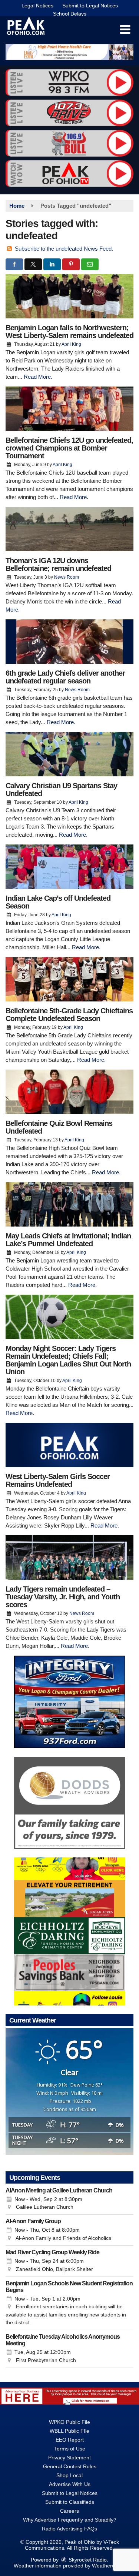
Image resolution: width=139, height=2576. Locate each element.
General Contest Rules (70, 2466)
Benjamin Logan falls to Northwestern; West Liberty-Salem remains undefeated (69, 332)
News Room (67, 577)
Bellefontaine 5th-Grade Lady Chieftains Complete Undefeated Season (69, 1015)
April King (71, 344)
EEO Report (70, 2440)
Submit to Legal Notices (90, 6)
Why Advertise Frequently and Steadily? (70, 2520)
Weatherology (108, 2566)
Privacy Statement (69, 2458)
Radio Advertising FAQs (69, 2529)
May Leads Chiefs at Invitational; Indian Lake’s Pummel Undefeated (68, 1240)
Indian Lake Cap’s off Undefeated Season (58, 902)
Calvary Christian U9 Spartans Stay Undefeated (61, 789)
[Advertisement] (69, 52)
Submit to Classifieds (70, 2502)
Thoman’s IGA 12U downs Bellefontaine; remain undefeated (58, 564)
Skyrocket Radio (87, 2560)
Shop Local (69, 2475)
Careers (69, 2511)
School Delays (70, 14)
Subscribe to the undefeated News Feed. (64, 249)
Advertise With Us (70, 2484)
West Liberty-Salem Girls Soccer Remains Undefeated (58, 1480)
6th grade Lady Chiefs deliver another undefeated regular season (65, 677)
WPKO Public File (69, 2422)
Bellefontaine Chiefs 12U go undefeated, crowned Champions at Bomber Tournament (69, 448)
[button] (125, 30)
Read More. (38, 377)
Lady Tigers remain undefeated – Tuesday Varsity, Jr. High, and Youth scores (63, 1597)
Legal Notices (37, 6)
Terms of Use (70, 2449)
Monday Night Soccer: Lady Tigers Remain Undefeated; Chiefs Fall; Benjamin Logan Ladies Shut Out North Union (68, 1360)
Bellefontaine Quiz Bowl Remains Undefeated (59, 1127)
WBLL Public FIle (69, 2431)
